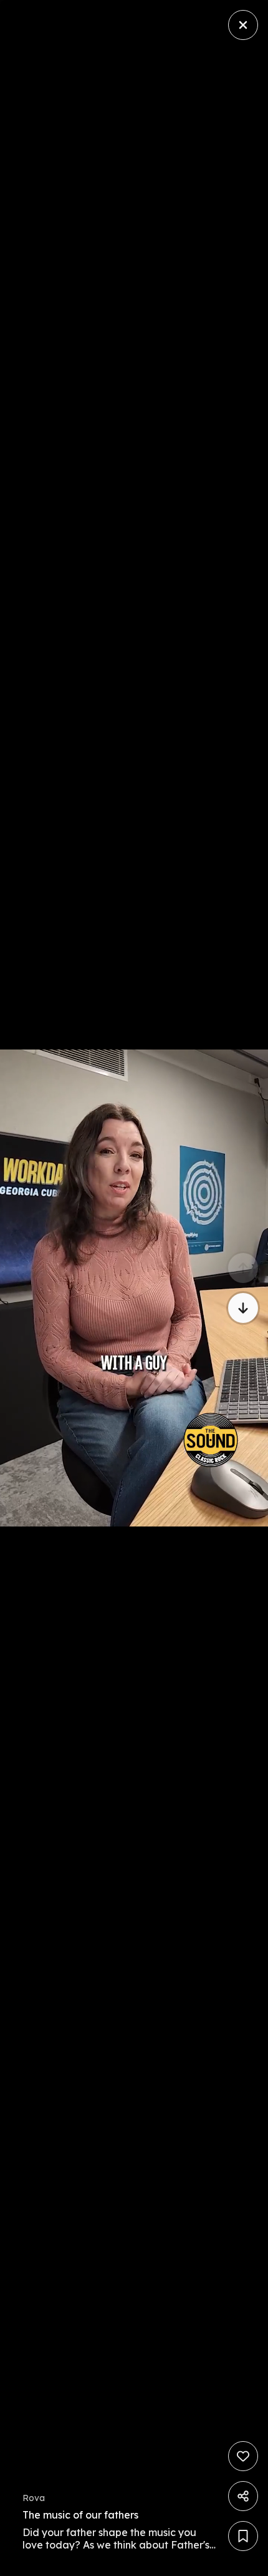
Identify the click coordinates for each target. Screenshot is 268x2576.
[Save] (243, 2536)
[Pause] (134, 1288)
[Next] (243, 1308)
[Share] (243, 2496)
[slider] (57, 2563)
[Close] (243, 25)
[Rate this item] (243, 2456)
